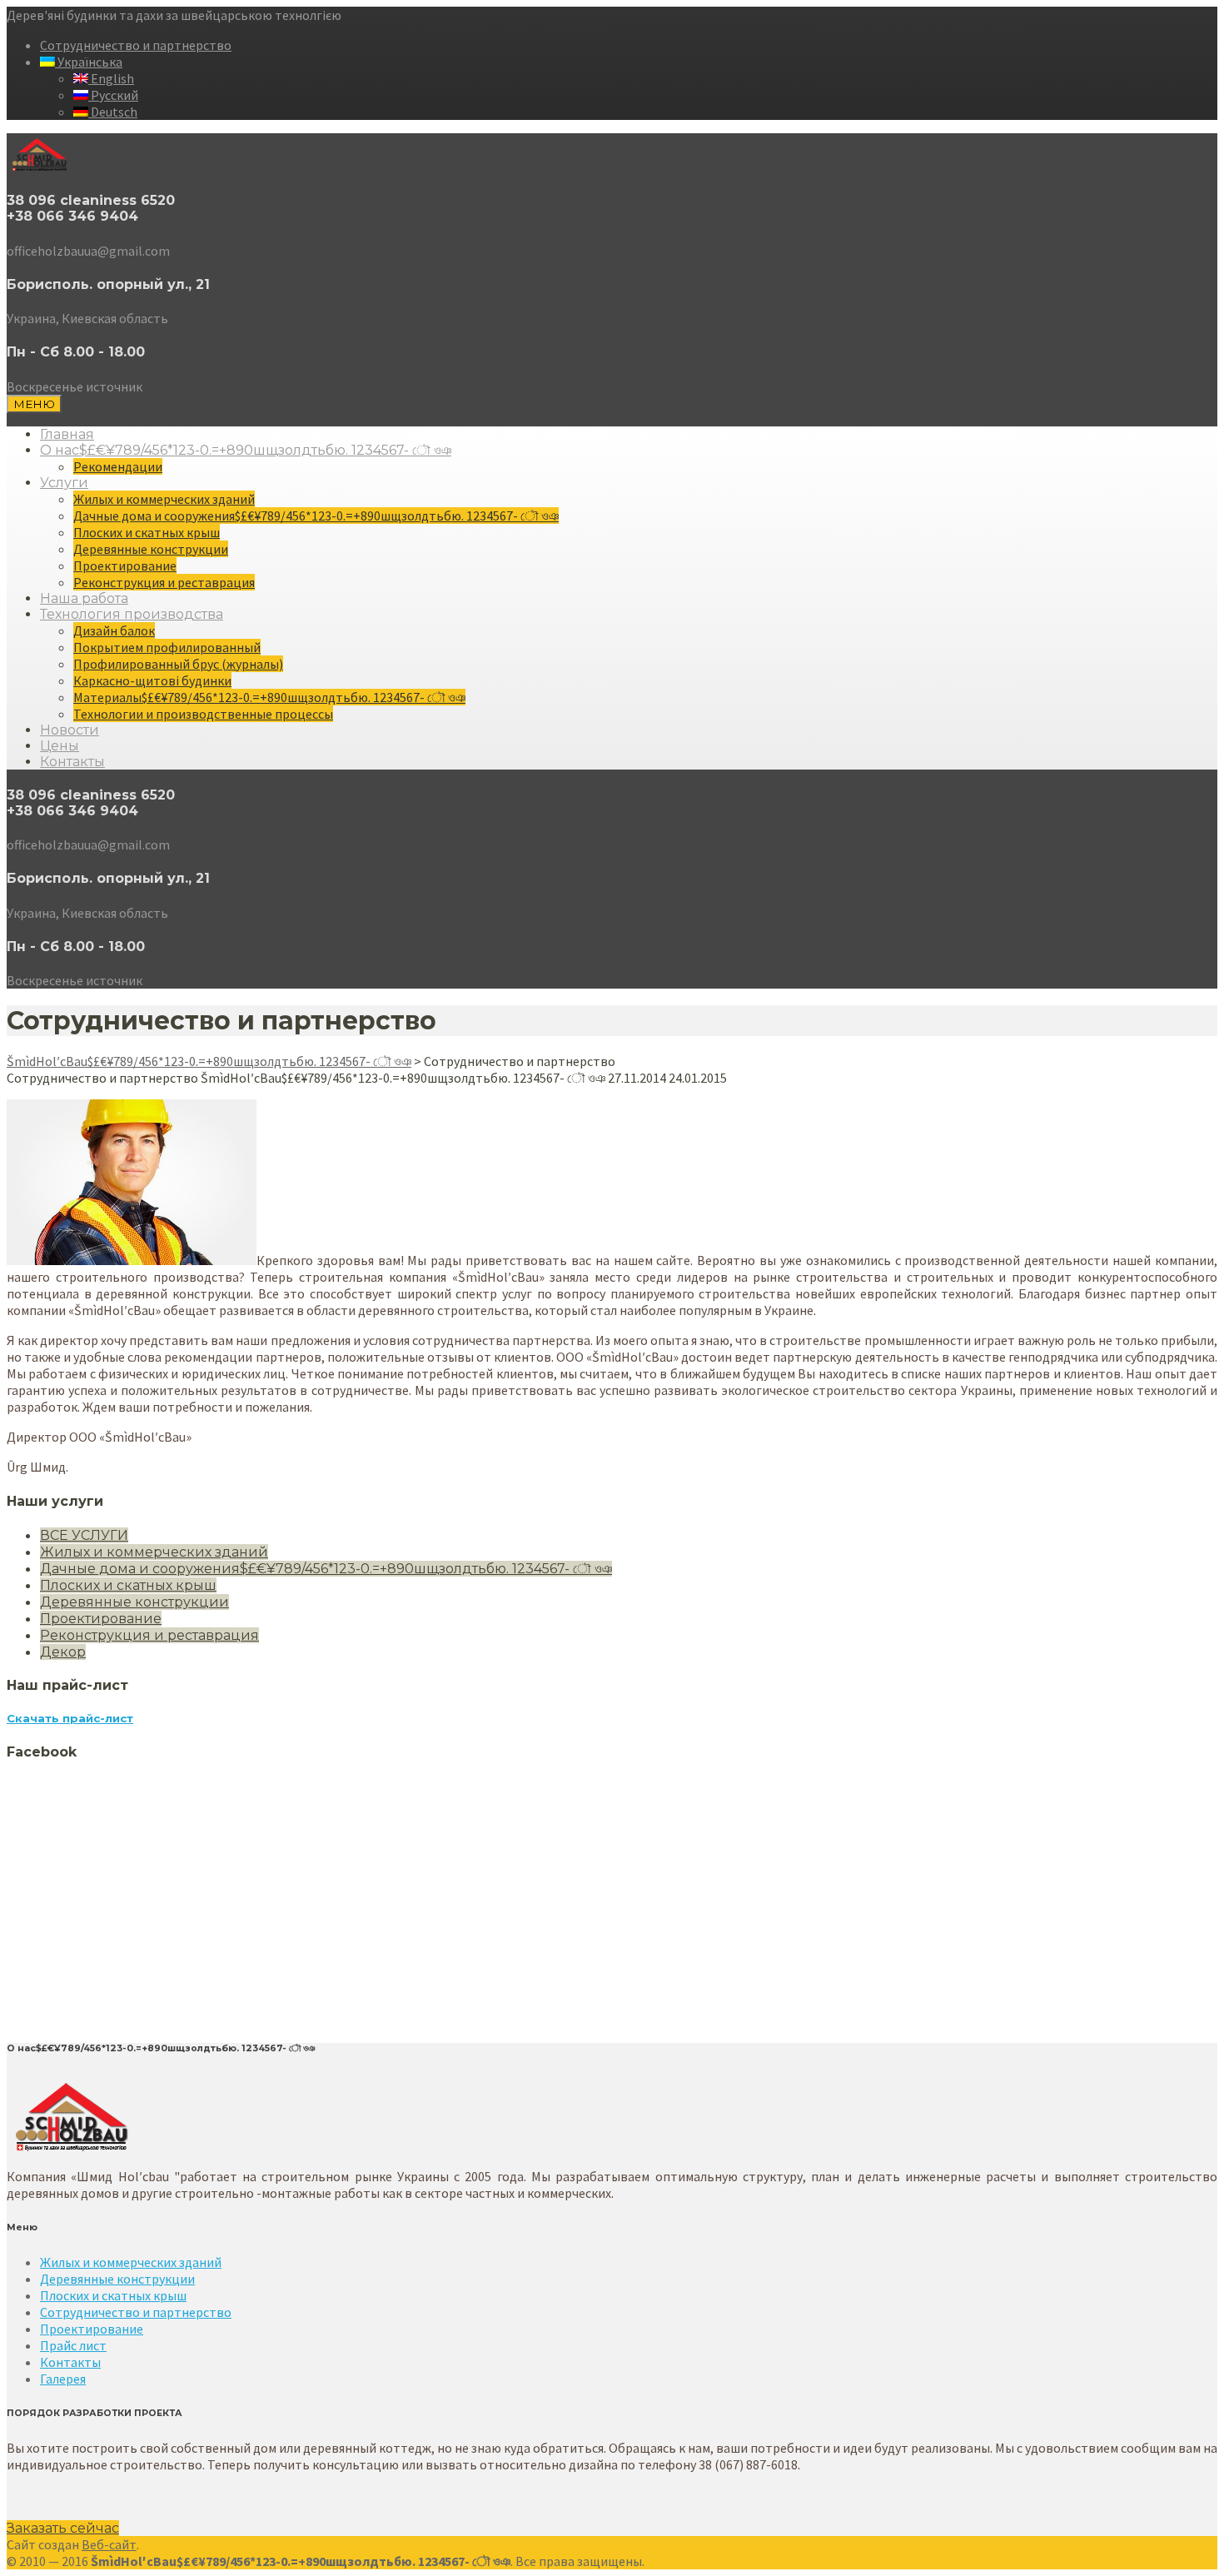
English (111, 78)
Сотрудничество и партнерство (136, 45)
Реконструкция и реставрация (164, 582)
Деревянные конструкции (151, 549)
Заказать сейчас (63, 2528)
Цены (60, 746)
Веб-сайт (109, 2544)
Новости (70, 730)
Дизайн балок (114, 630)
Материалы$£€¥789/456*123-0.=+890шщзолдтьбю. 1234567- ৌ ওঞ (269, 697)
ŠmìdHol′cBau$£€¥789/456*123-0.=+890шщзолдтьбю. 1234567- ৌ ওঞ (209, 1061)
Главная (67, 434)
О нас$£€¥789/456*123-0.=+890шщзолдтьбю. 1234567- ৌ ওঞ (246, 450)
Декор (63, 1652)
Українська (89, 62)
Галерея (63, 2379)
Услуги (64, 483)
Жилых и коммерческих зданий (164, 499)
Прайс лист (73, 2345)
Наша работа (84, 598)
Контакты (72, 762)
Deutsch (113, 112)
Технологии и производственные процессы (203, 714)
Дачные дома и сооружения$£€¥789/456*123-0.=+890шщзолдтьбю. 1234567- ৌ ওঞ (316, 516)
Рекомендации (118, 466)
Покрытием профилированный (167, 647)
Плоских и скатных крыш (147, 532)
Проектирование (125, 566)
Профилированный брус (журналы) (178, 664)
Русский (113, 95)
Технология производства (132, 614)
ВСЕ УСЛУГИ (84, 1535)
